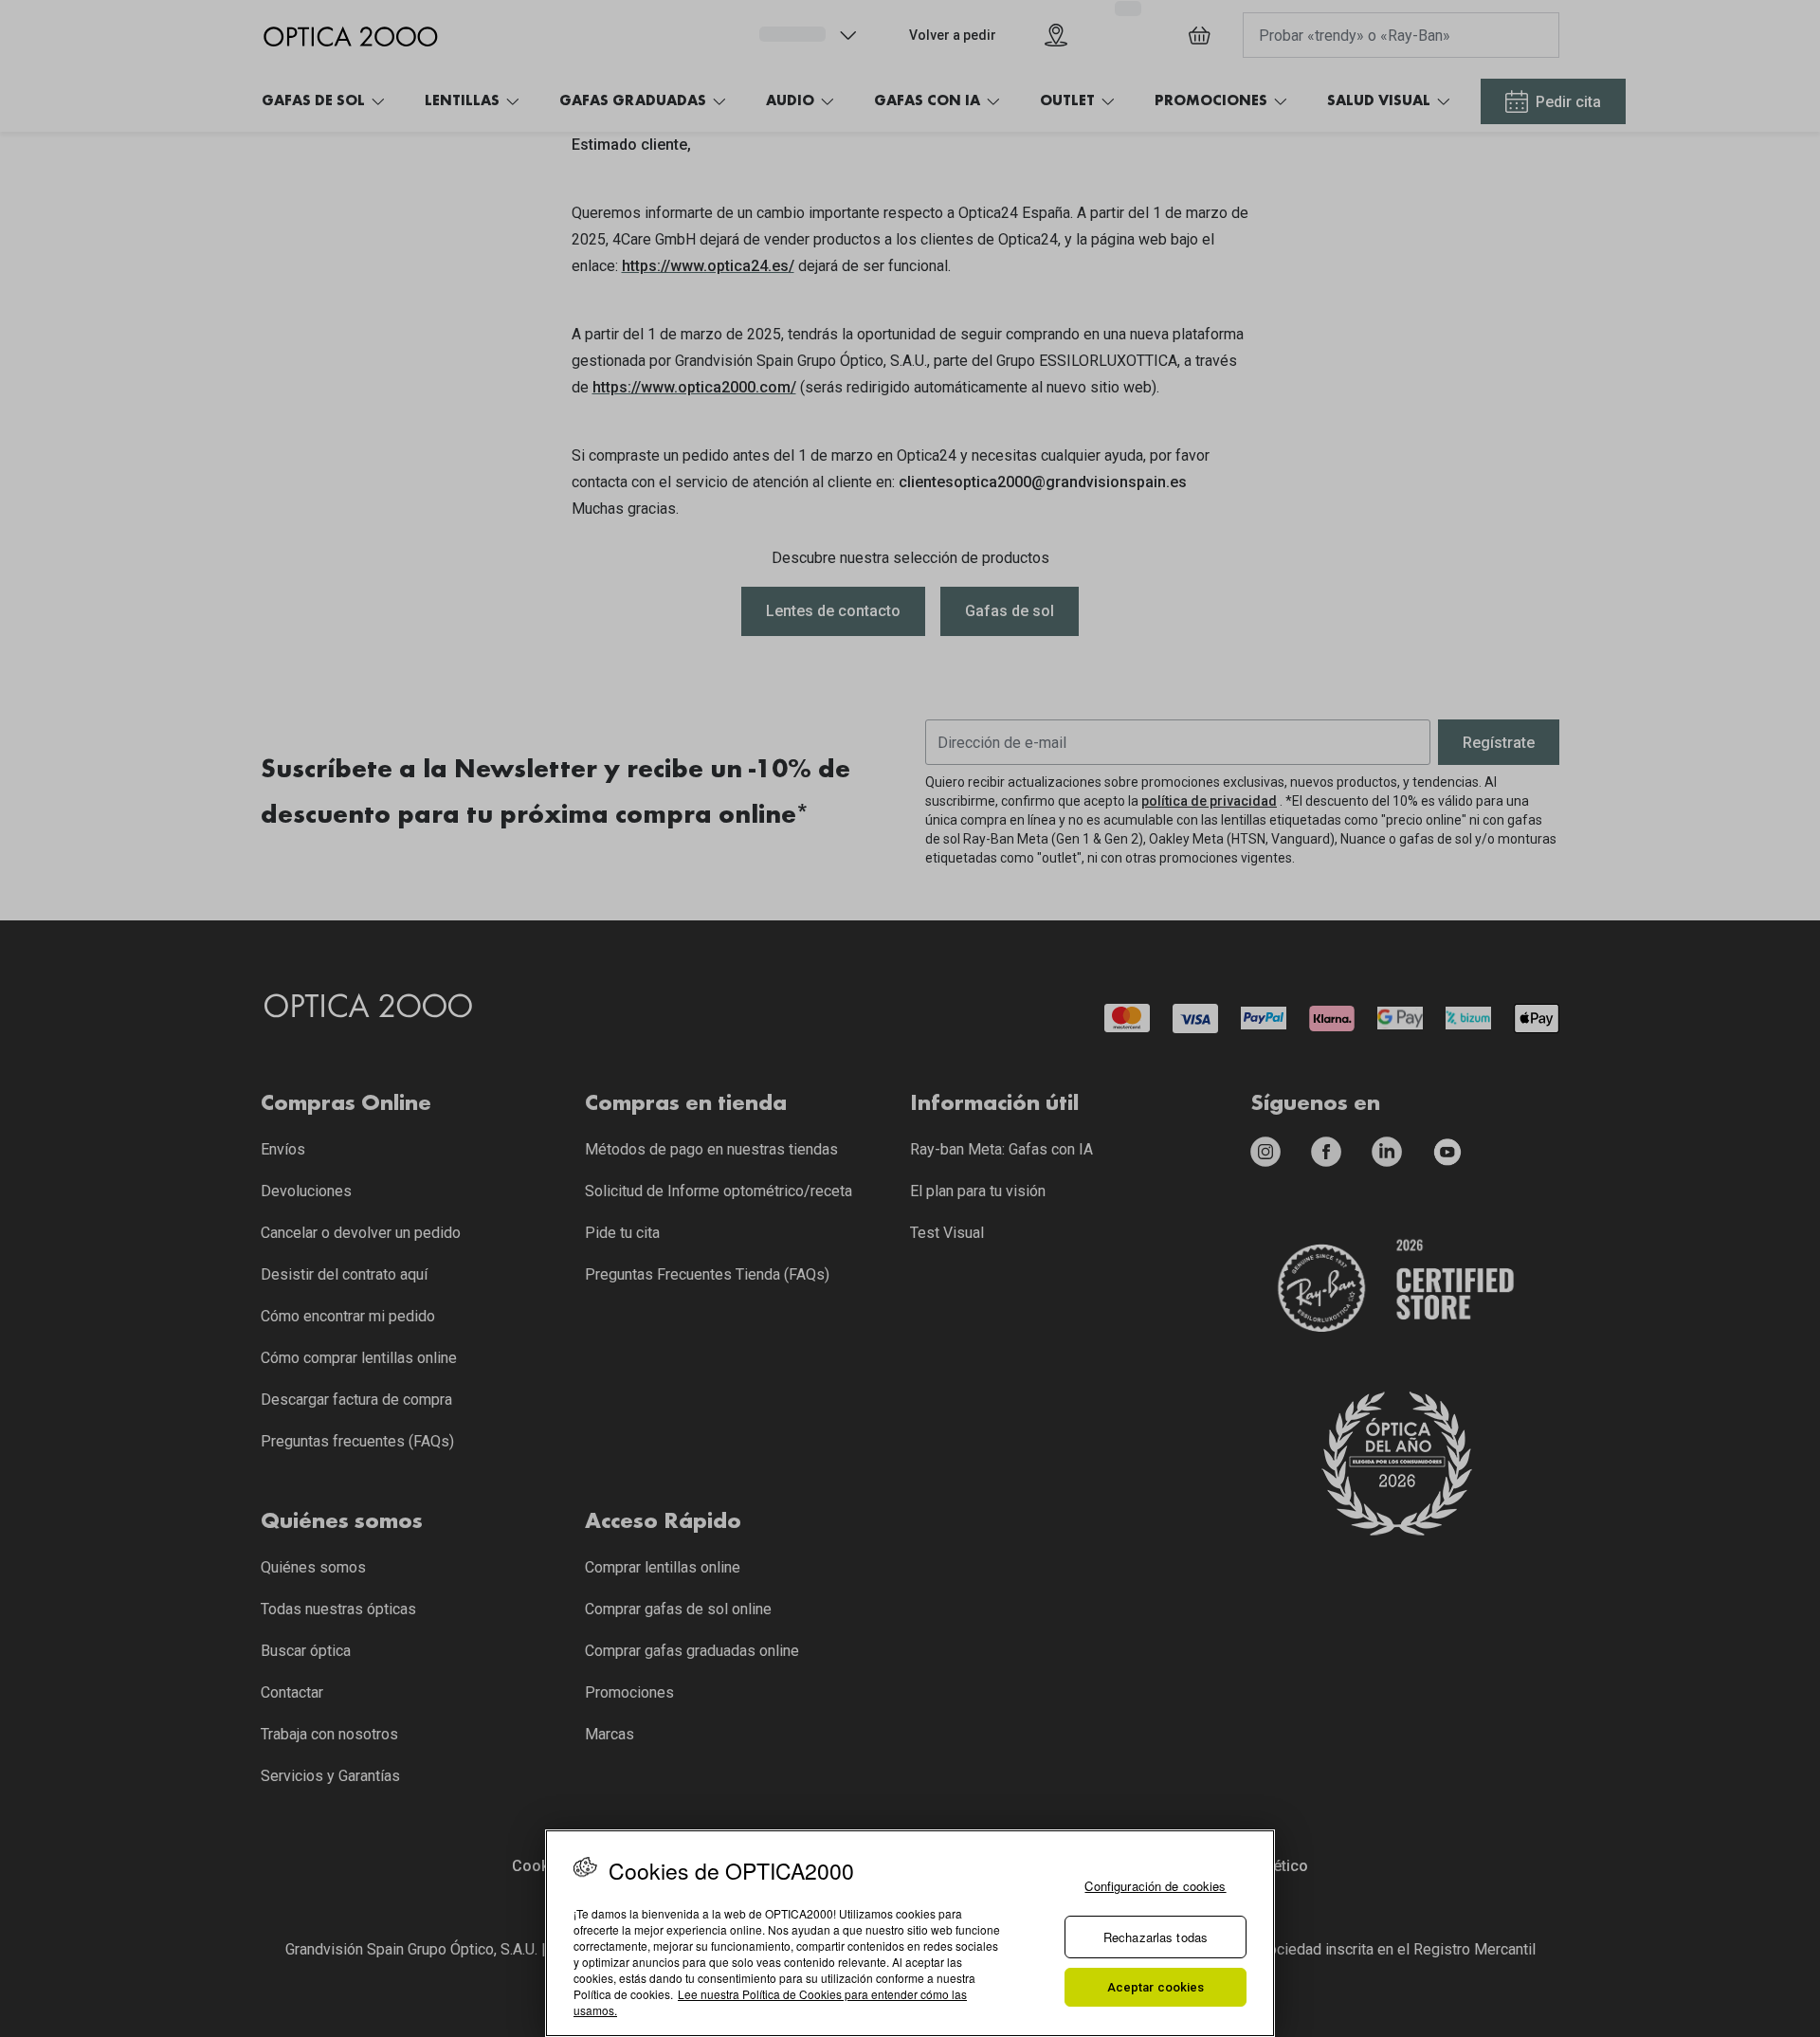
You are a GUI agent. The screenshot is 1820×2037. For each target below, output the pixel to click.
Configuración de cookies (1155, 1886)
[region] (910, 1933)
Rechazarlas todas (1156, 1937)
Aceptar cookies (1156, 1987)
